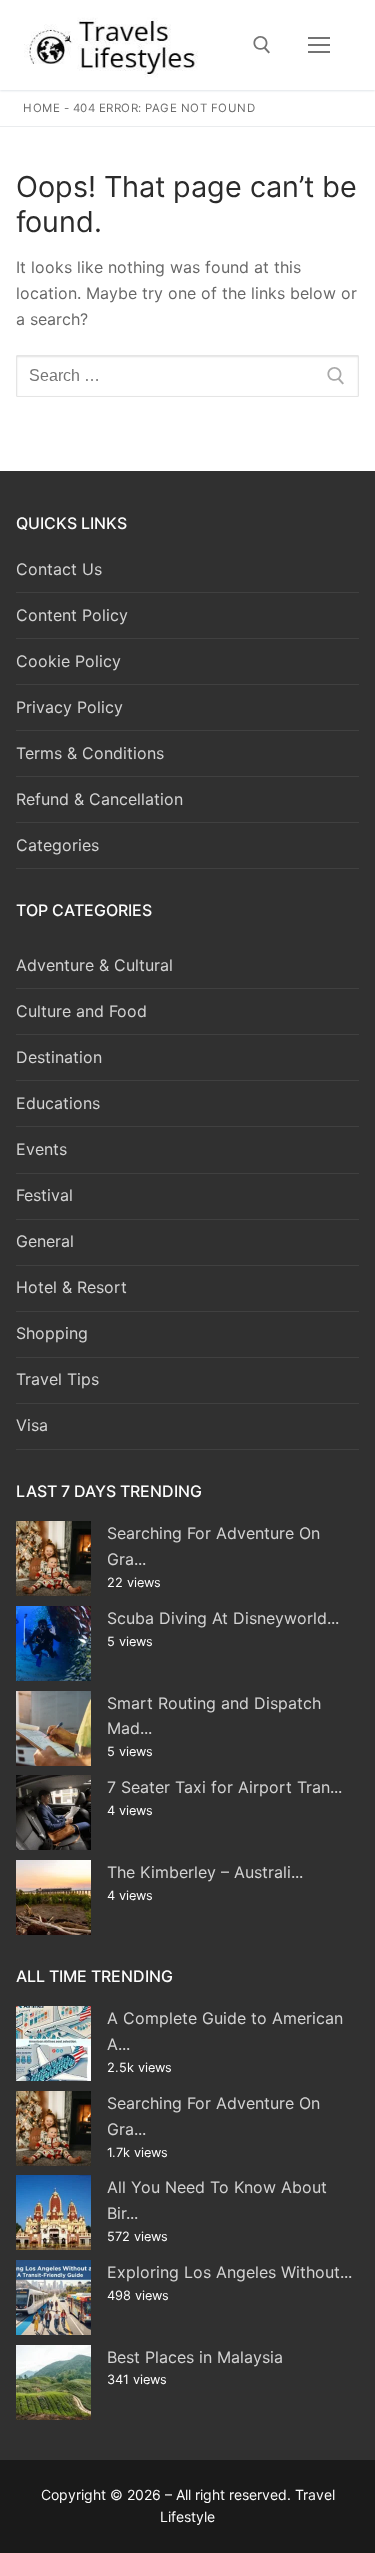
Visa (32, 1425)
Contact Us (59, 569)
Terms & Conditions (90, 753)
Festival (44, 1195)
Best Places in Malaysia (195, 2357)
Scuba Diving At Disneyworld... (223, 1618)
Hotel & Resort (71, 1287)
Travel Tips (57, 1379)
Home (41, 108)
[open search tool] (262, 45)
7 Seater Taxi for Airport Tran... (224, 1787)
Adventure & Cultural (94, 965)
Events (41, 1149)
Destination (59, 1057)
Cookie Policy (68, 661)
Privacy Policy (69, 707)
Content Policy (72, 615)
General (45, 1241)
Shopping (52, 1333)
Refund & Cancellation (99, 799)
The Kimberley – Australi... (205, 1872)
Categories (57, 845)
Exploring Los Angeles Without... (229, 2272)
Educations (58, 1103)
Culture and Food (81, 1011)
